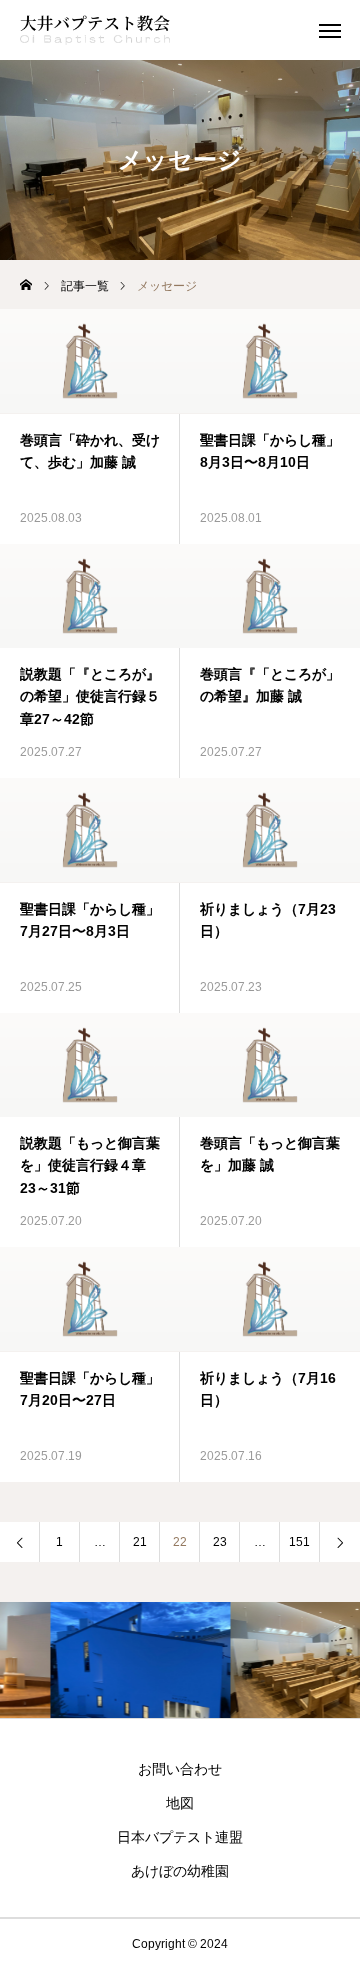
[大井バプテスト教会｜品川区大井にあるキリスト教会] (95, 30)
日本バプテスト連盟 (180, 1837)
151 (299, 1542)
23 (220, 1542)
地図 (180, 1803)
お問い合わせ (180, 1769)
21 (140, 1542)
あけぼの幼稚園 (180, 1871)
